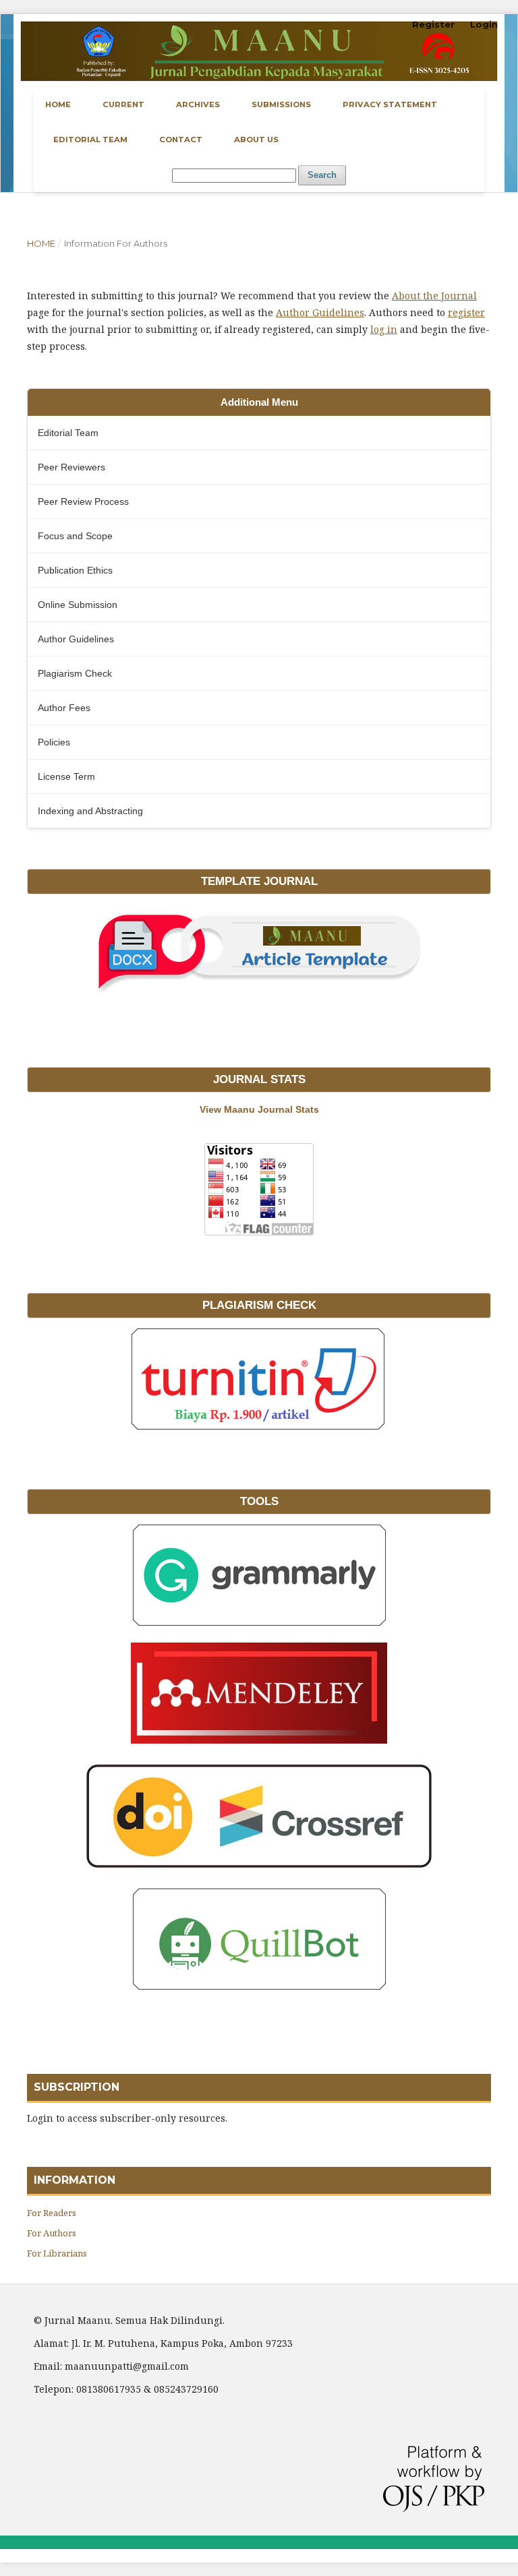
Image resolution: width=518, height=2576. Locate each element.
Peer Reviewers (71, 467)
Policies (54, 742)
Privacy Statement (390, 104)
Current (123, 104)
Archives (198, 104)
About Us (256, 140)
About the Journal (434, 296)
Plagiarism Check (75, 673)
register (466, 312)
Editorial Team (90, 140)
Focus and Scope (75, 536)
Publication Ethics (75, 570)
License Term (66, 776)
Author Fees (64, 708)
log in (384, 329)
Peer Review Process (83, 501)
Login (484, 24)
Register (433, 24)
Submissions (281, 104)
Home (58, 104)
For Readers (52, 2213)
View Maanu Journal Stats (259, 1109)
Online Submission (78, 605)
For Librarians (57, 2253)
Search (322, 175)
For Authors (52, 2233)
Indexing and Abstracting (90, 811)
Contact (181, 140)
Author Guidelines (320, 312)
